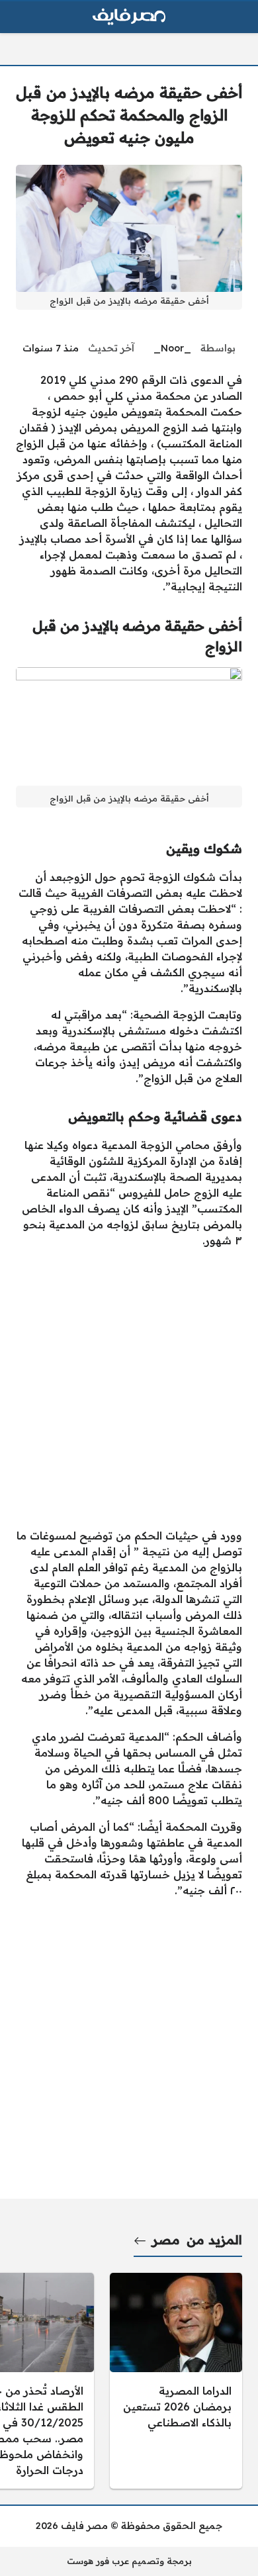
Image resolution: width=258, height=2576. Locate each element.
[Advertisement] (129, 1388)
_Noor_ (172, 348)
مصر (166, 2240)
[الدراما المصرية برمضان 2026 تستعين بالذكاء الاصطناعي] (176, 2381)
